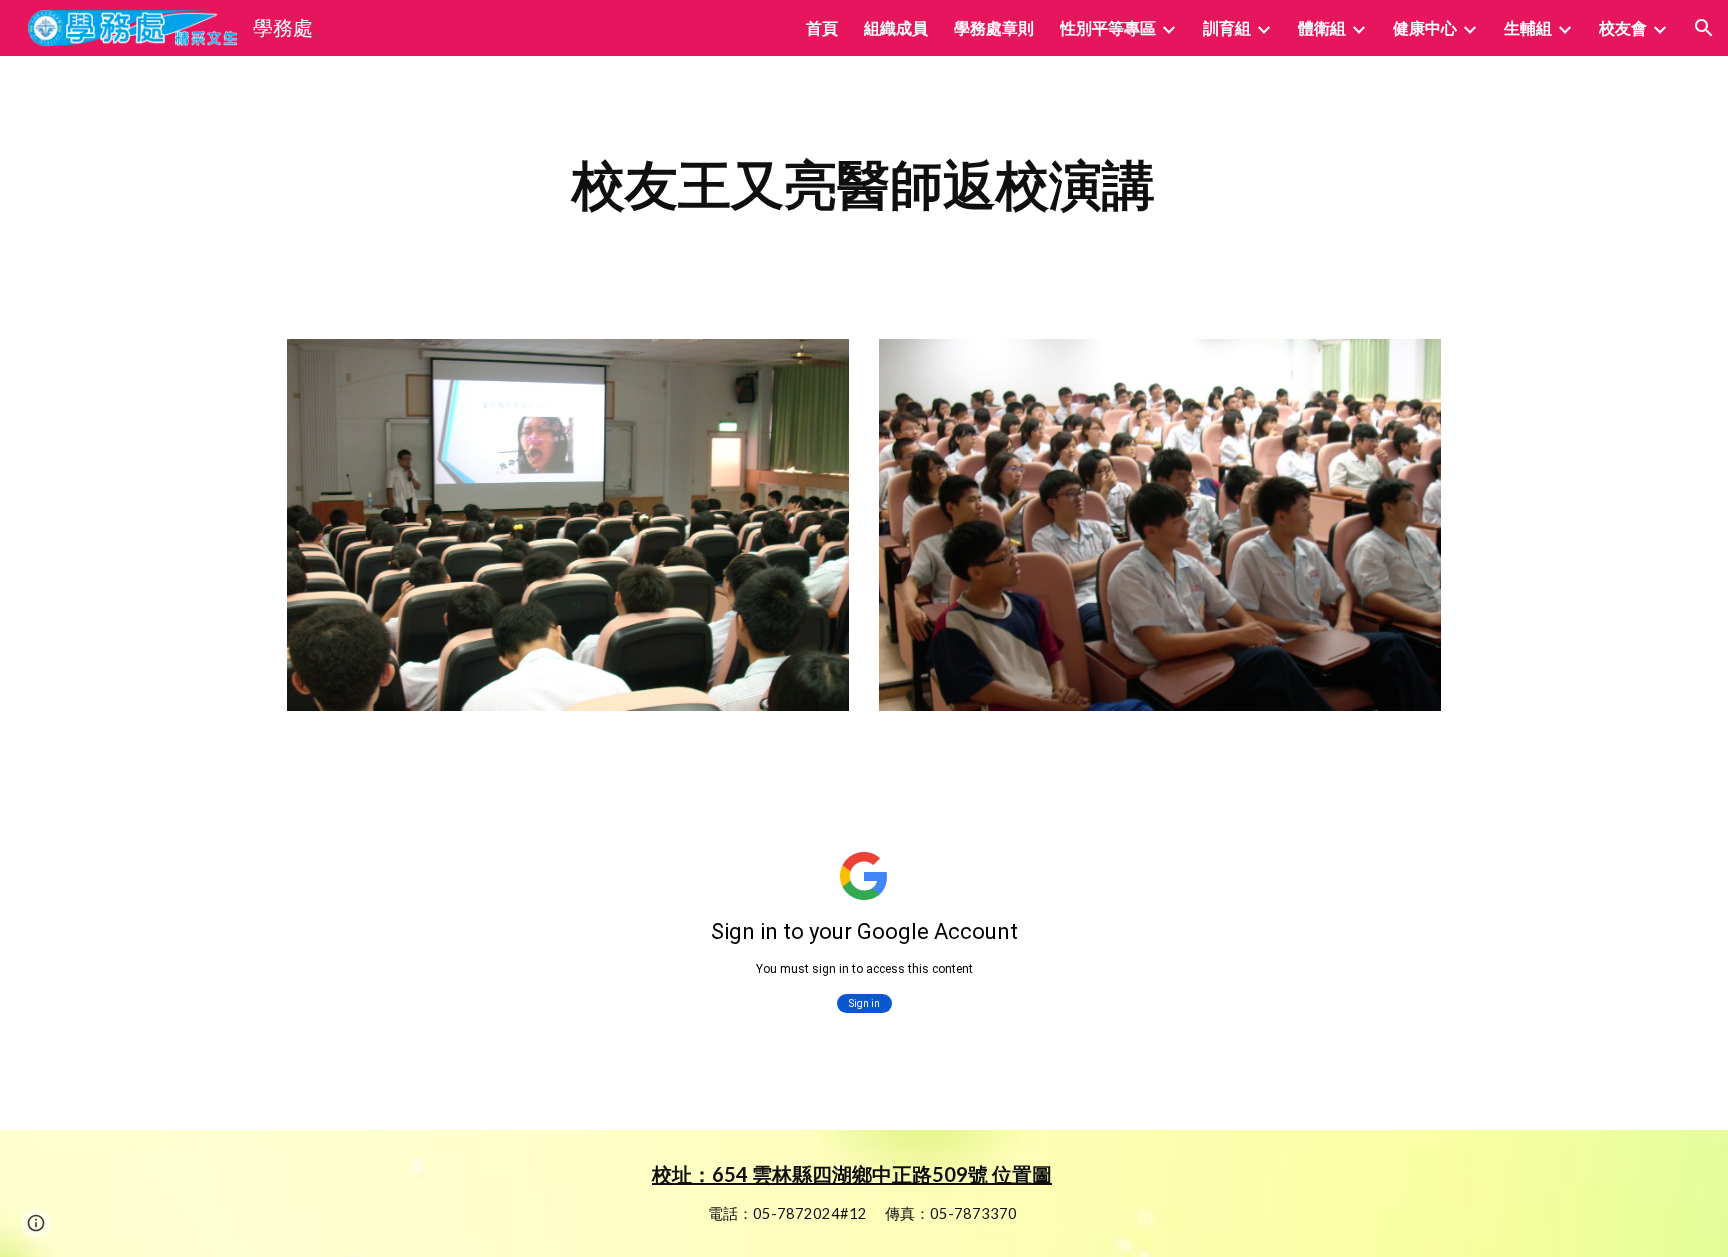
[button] (1704, 28)
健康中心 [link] (1425, 27)
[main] (864, 185)
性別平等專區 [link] (1108, 27)
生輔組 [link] (1528, 27)
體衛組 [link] (1322, 27)
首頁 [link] (822, 27)
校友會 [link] (1623, 27)
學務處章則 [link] (994, 27)
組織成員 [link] (896, 27)
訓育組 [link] (1227, 27)
